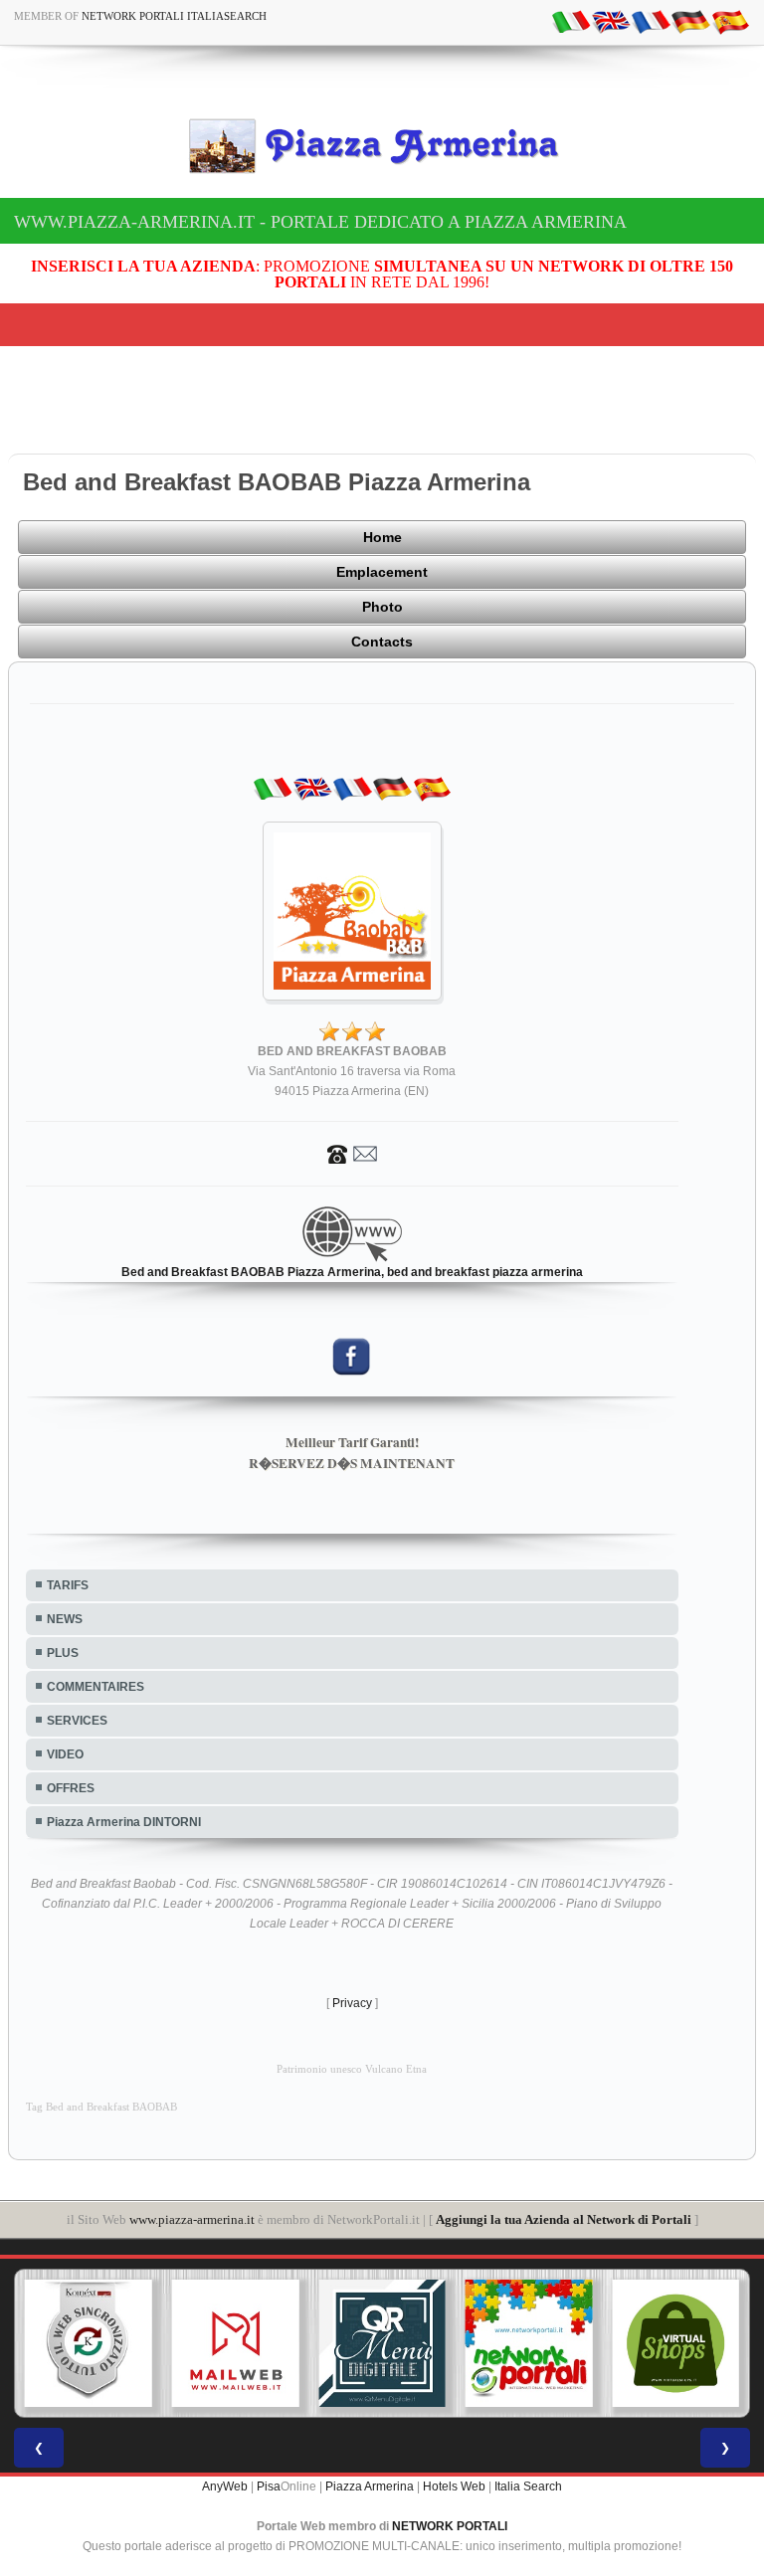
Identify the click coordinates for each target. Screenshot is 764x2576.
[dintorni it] (571, 21)
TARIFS (68, 1585)
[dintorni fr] (651, 21)
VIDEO (65, 1754)
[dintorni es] (730, 21)
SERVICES (77, 1721)
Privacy (352, 2003)
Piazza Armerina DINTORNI (124, 1822)
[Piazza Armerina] (382, 145)
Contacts (382, 642)
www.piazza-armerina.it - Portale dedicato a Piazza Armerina (320, 222)
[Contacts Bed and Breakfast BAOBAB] (352, 1153)
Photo (382, 607)
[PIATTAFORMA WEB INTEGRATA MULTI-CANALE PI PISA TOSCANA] (89, 2343)
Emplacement (382, 572)
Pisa (269, 2486)
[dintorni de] (690, 21)
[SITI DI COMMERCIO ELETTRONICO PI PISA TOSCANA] (675, 2343)
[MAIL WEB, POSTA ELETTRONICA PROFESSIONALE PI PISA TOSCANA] (236, 2343)
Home (382, 537)
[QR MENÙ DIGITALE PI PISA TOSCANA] (382, 2343)
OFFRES (71, 1788)
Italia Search (528, 2486)
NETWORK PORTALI (450, 2526)
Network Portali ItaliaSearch (174, 16)
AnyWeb (225, 2486)
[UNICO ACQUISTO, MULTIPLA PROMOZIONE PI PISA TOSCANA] (529, 2343)
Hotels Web (454, 2486)
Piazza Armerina (370, 2486)
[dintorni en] (611, 21)
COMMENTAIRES (95, 1687)
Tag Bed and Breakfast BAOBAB (101, 2107)
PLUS (63, 1653)
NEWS (65, 1619)
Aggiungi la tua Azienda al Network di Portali (564, 2219)
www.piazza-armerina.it (192, 2219)
